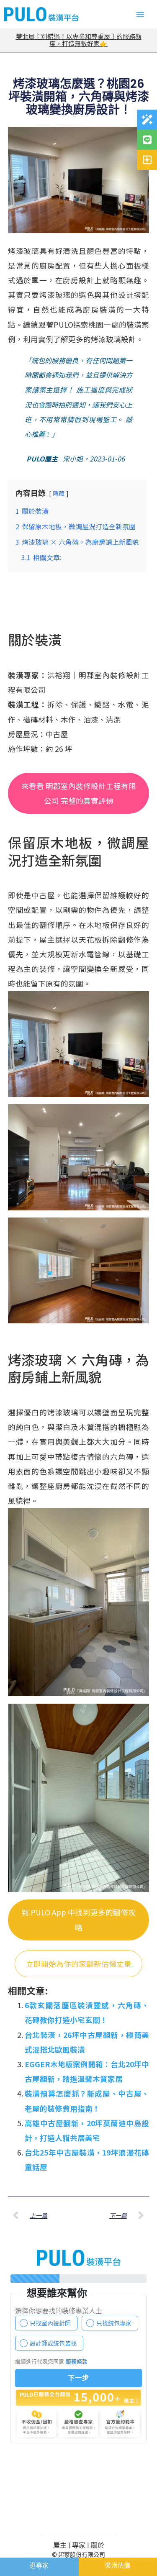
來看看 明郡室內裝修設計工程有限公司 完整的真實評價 (79, 793)
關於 (98, 2545)
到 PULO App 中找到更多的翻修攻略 (78, 1920)
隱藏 (59, 493)
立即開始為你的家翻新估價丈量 (79, 1964)
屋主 (60, 2545)
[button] (140, 14)
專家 (79, 2545)
